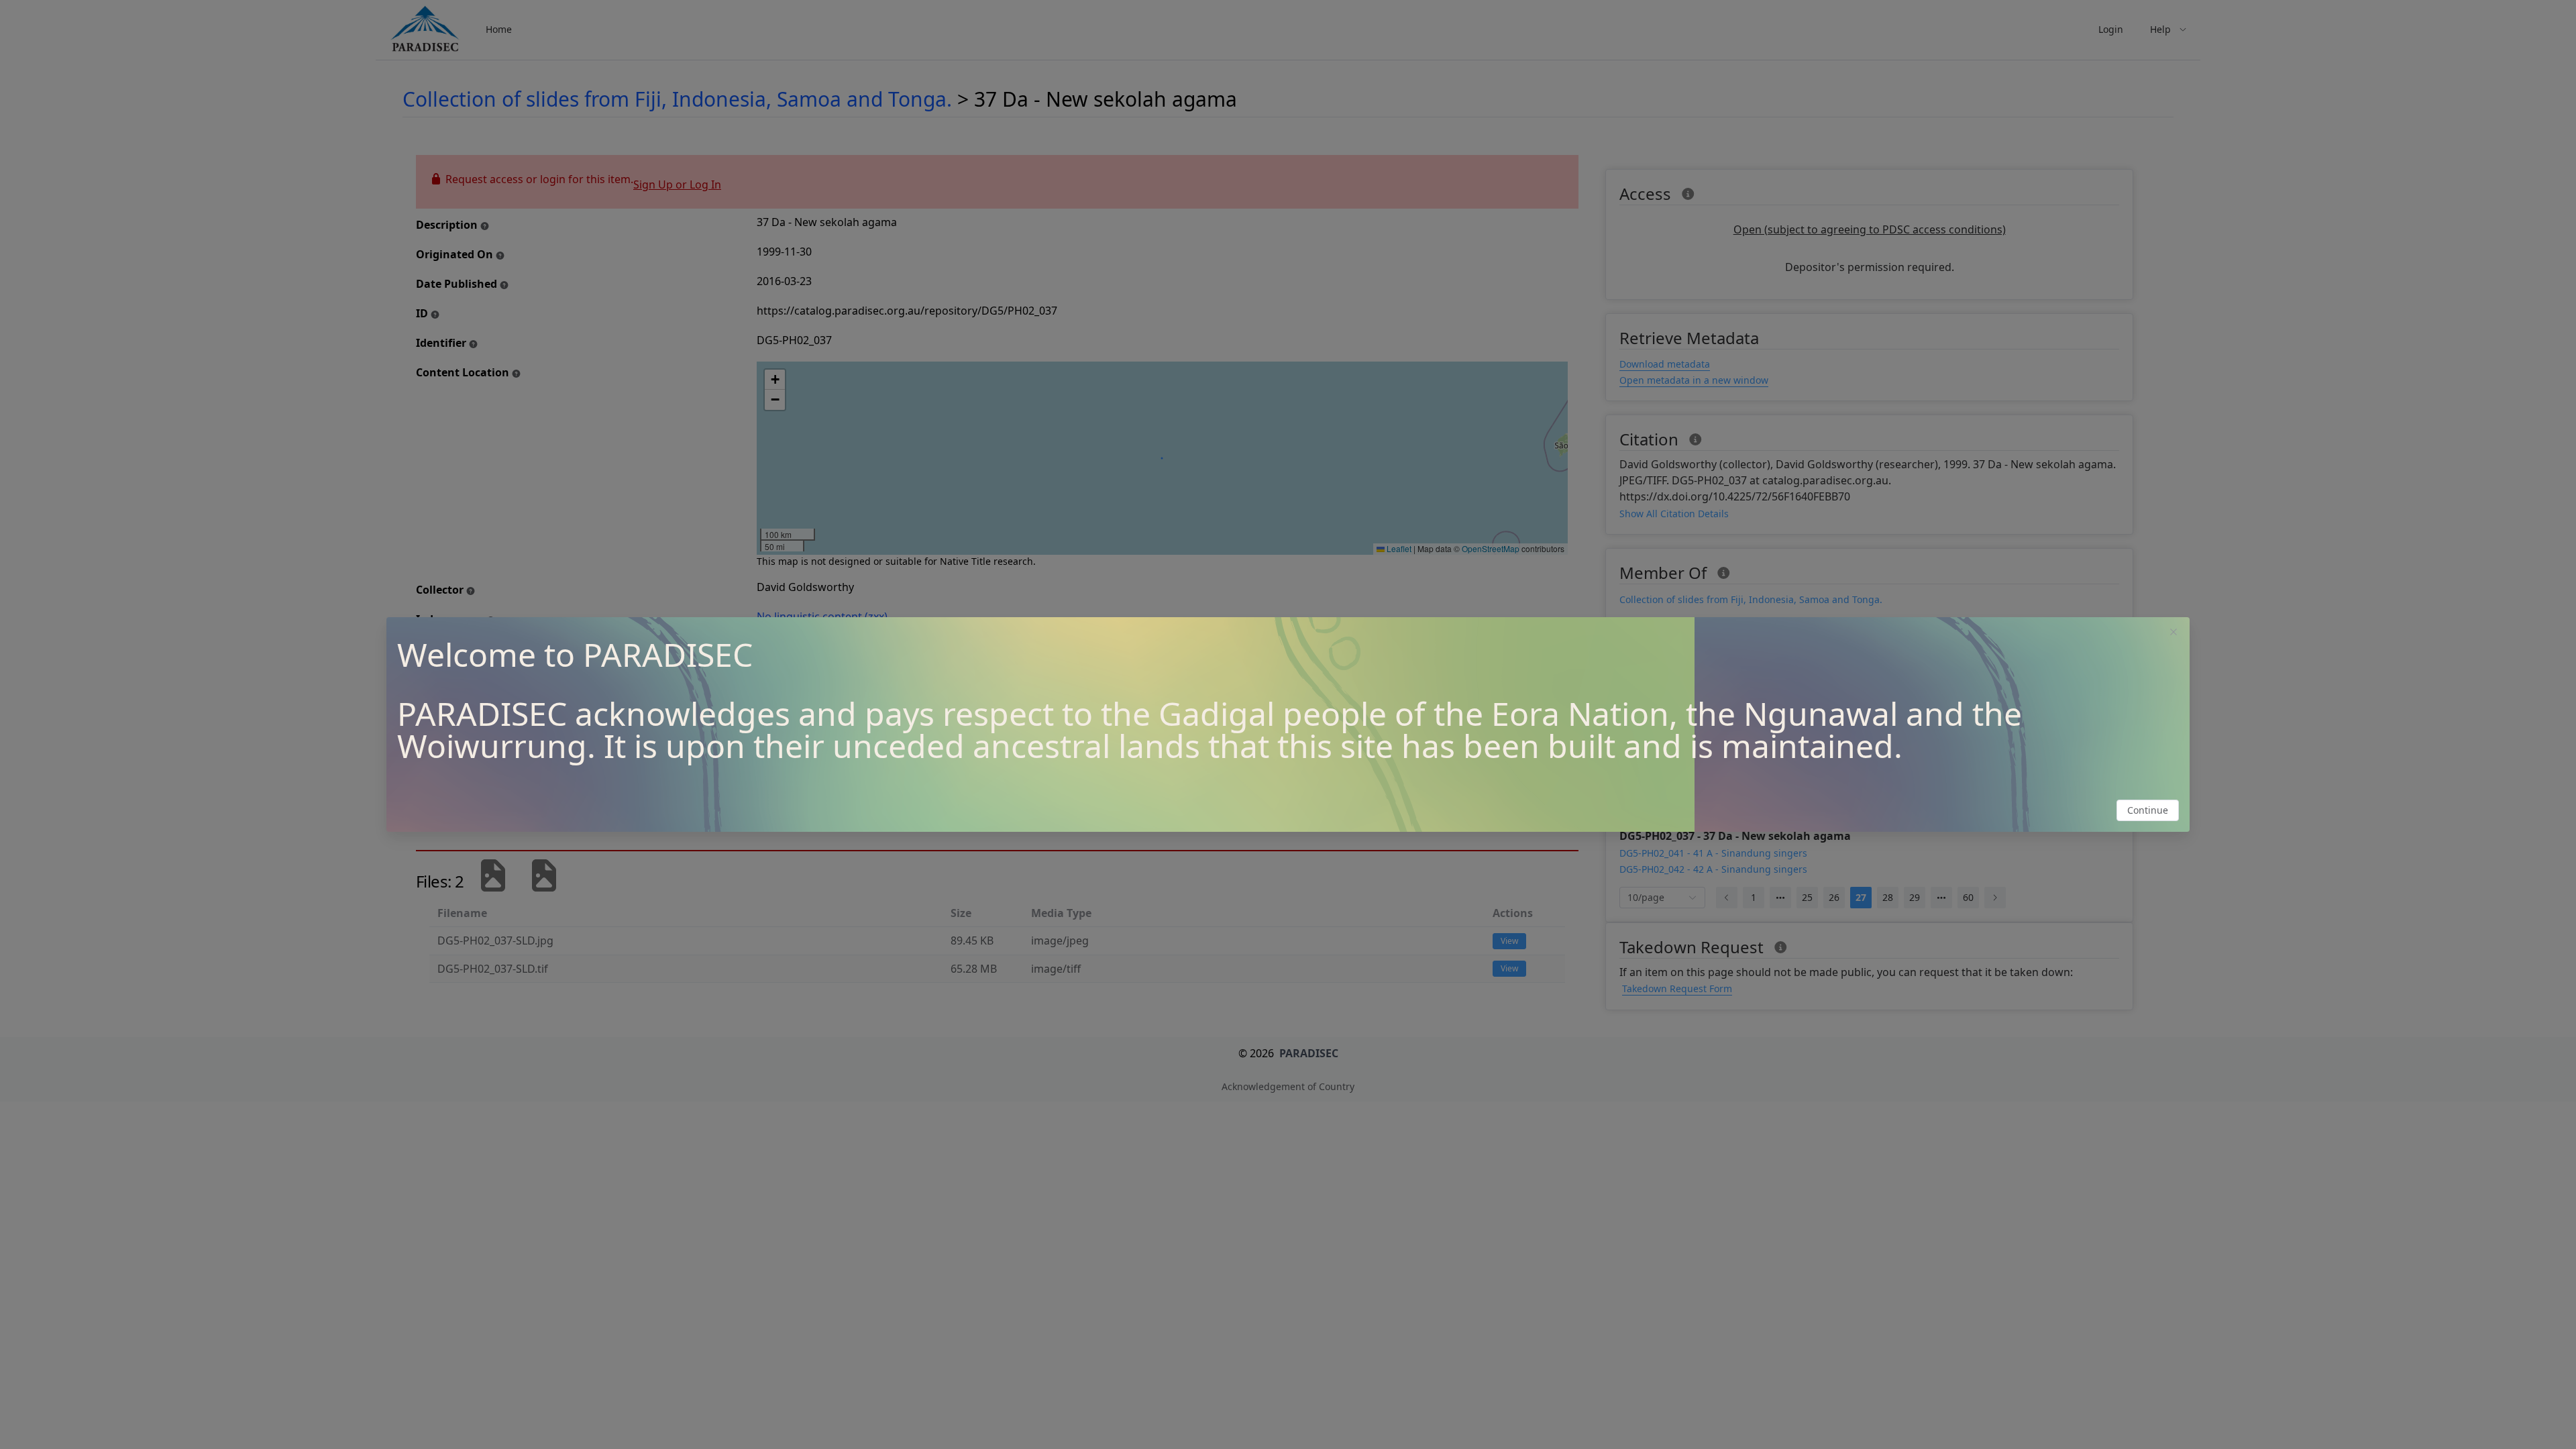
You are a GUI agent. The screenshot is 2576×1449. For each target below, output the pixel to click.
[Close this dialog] (2173, 633)
